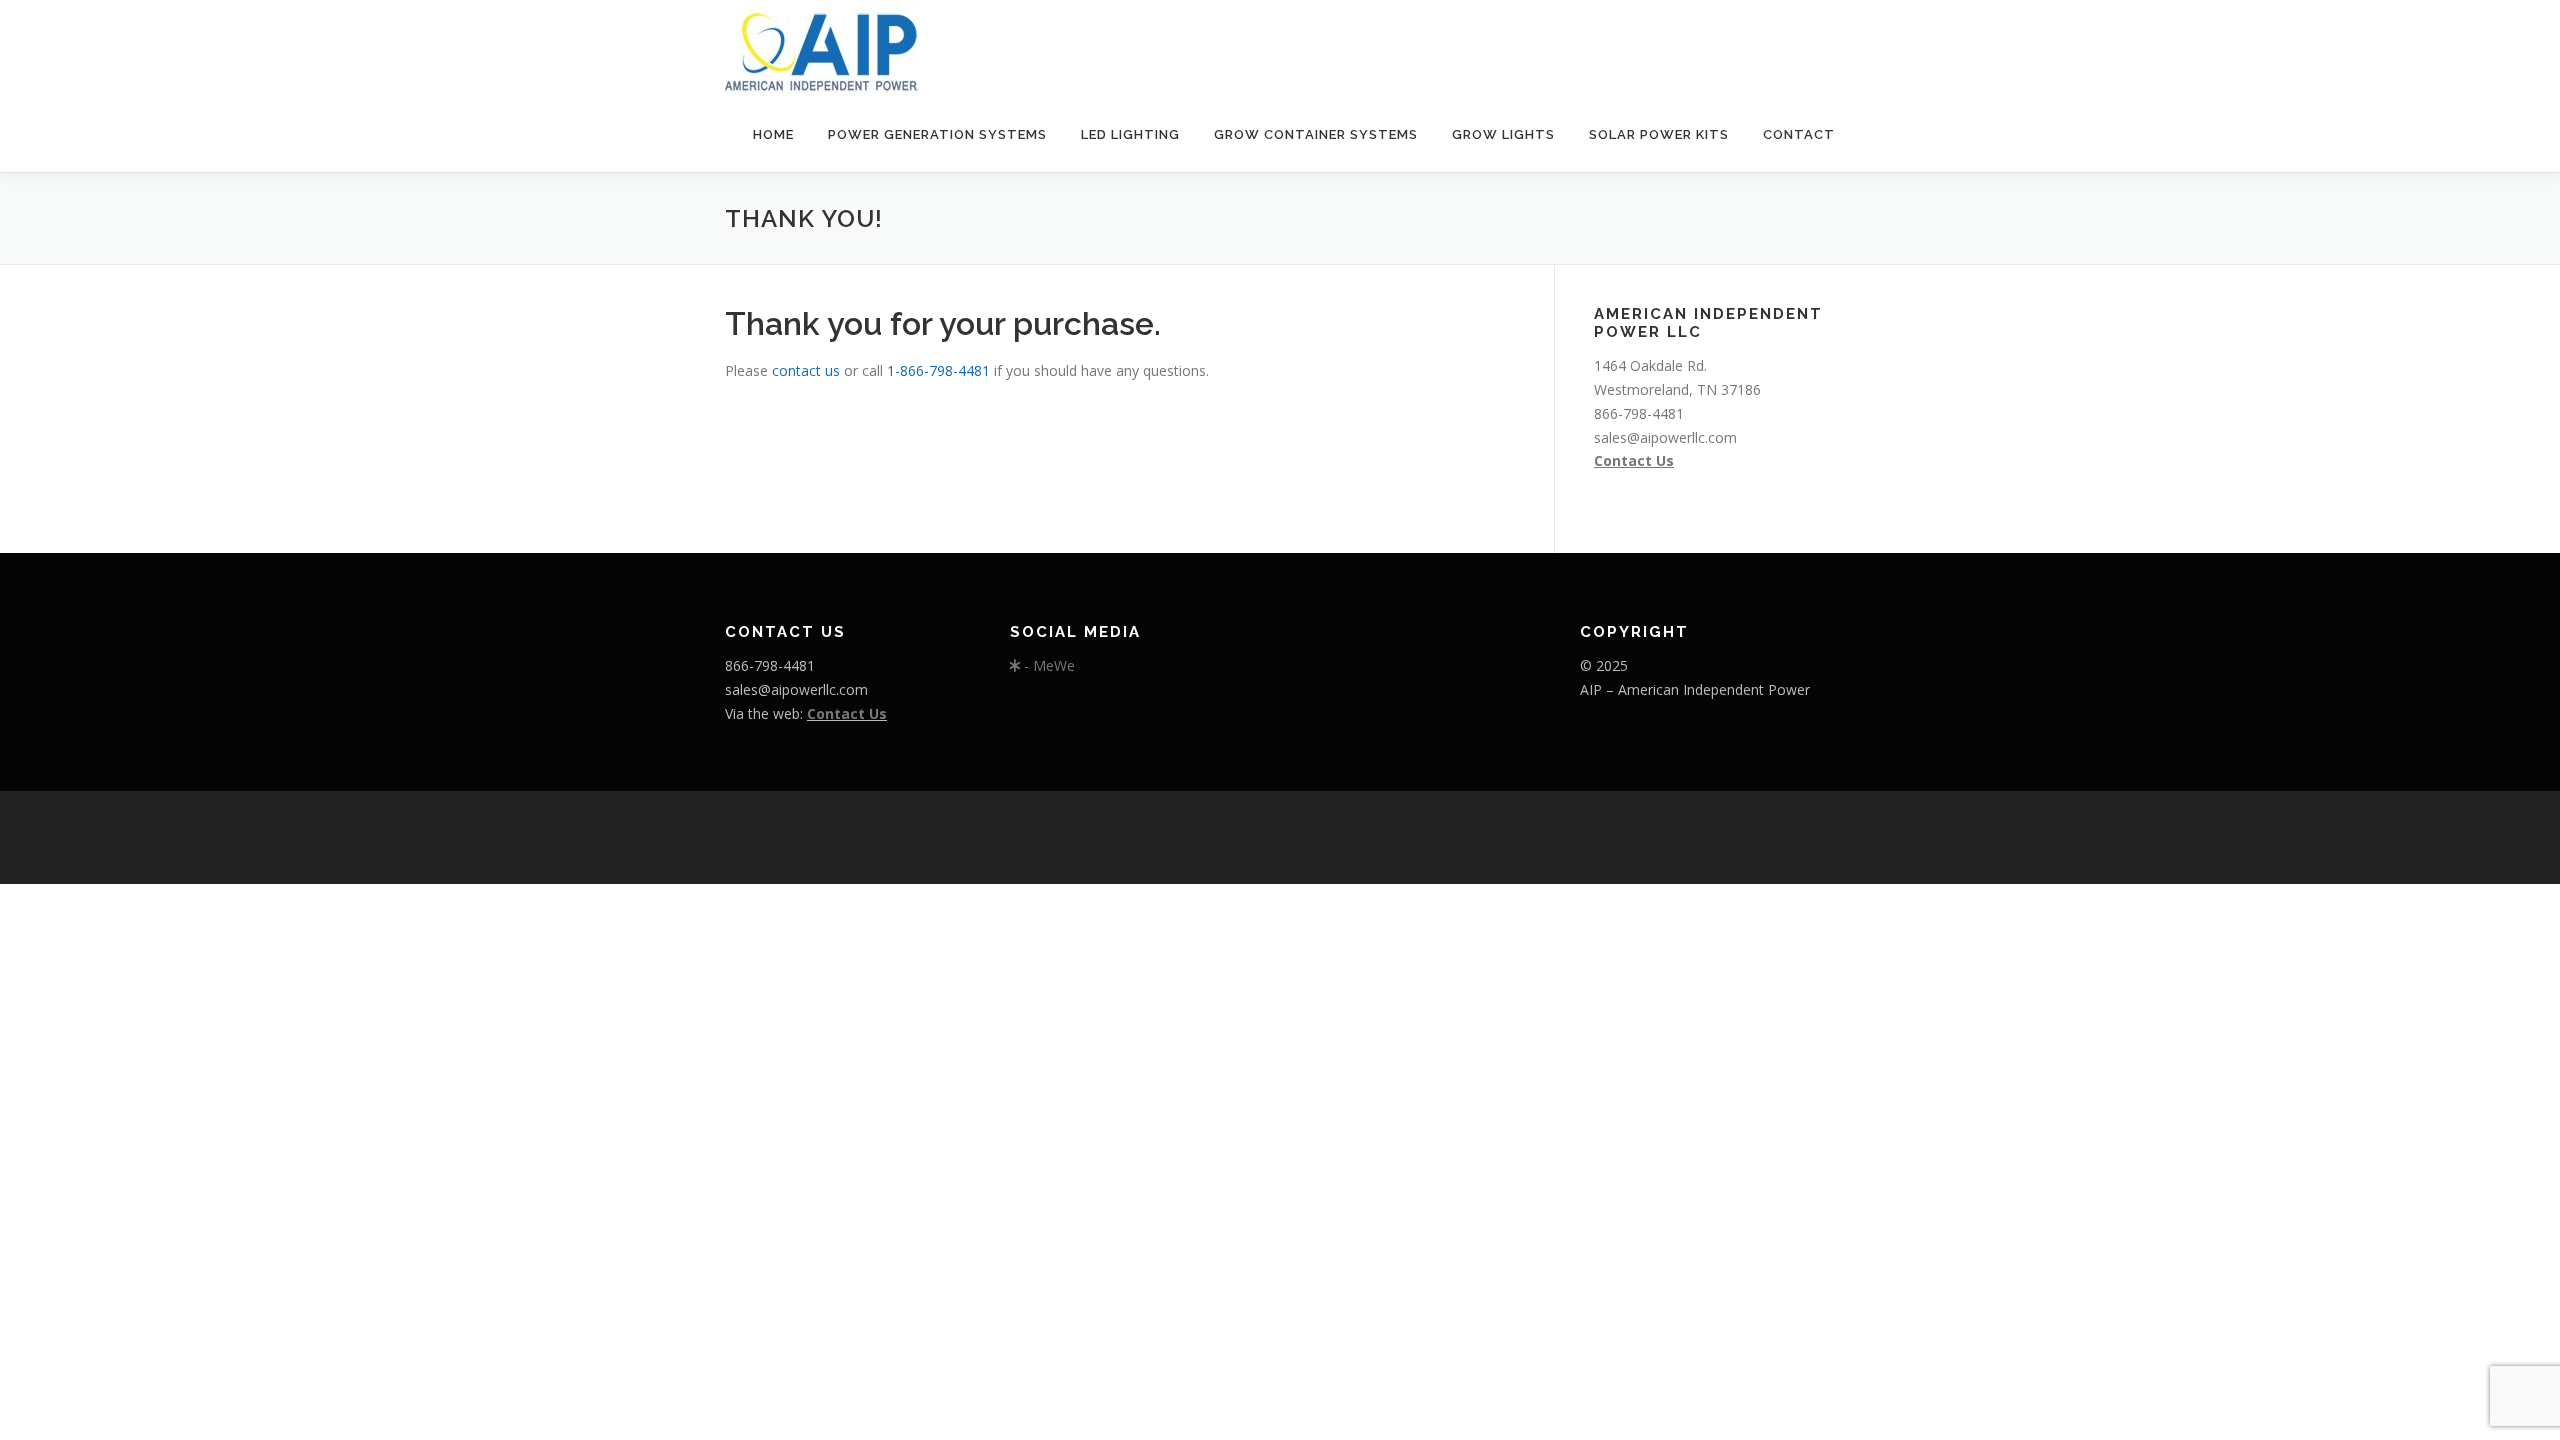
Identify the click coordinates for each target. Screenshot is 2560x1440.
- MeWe (1047, 665)
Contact (1799, 134)
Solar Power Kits (1659, 134)
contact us (806, 370)
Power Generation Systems (937, 134)
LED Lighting (1130, 134)
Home (773, 134)
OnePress (1381, 837)
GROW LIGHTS (1503, 134)
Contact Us (1634, 460)
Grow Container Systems (1316, 134)
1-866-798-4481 (940, 370)
